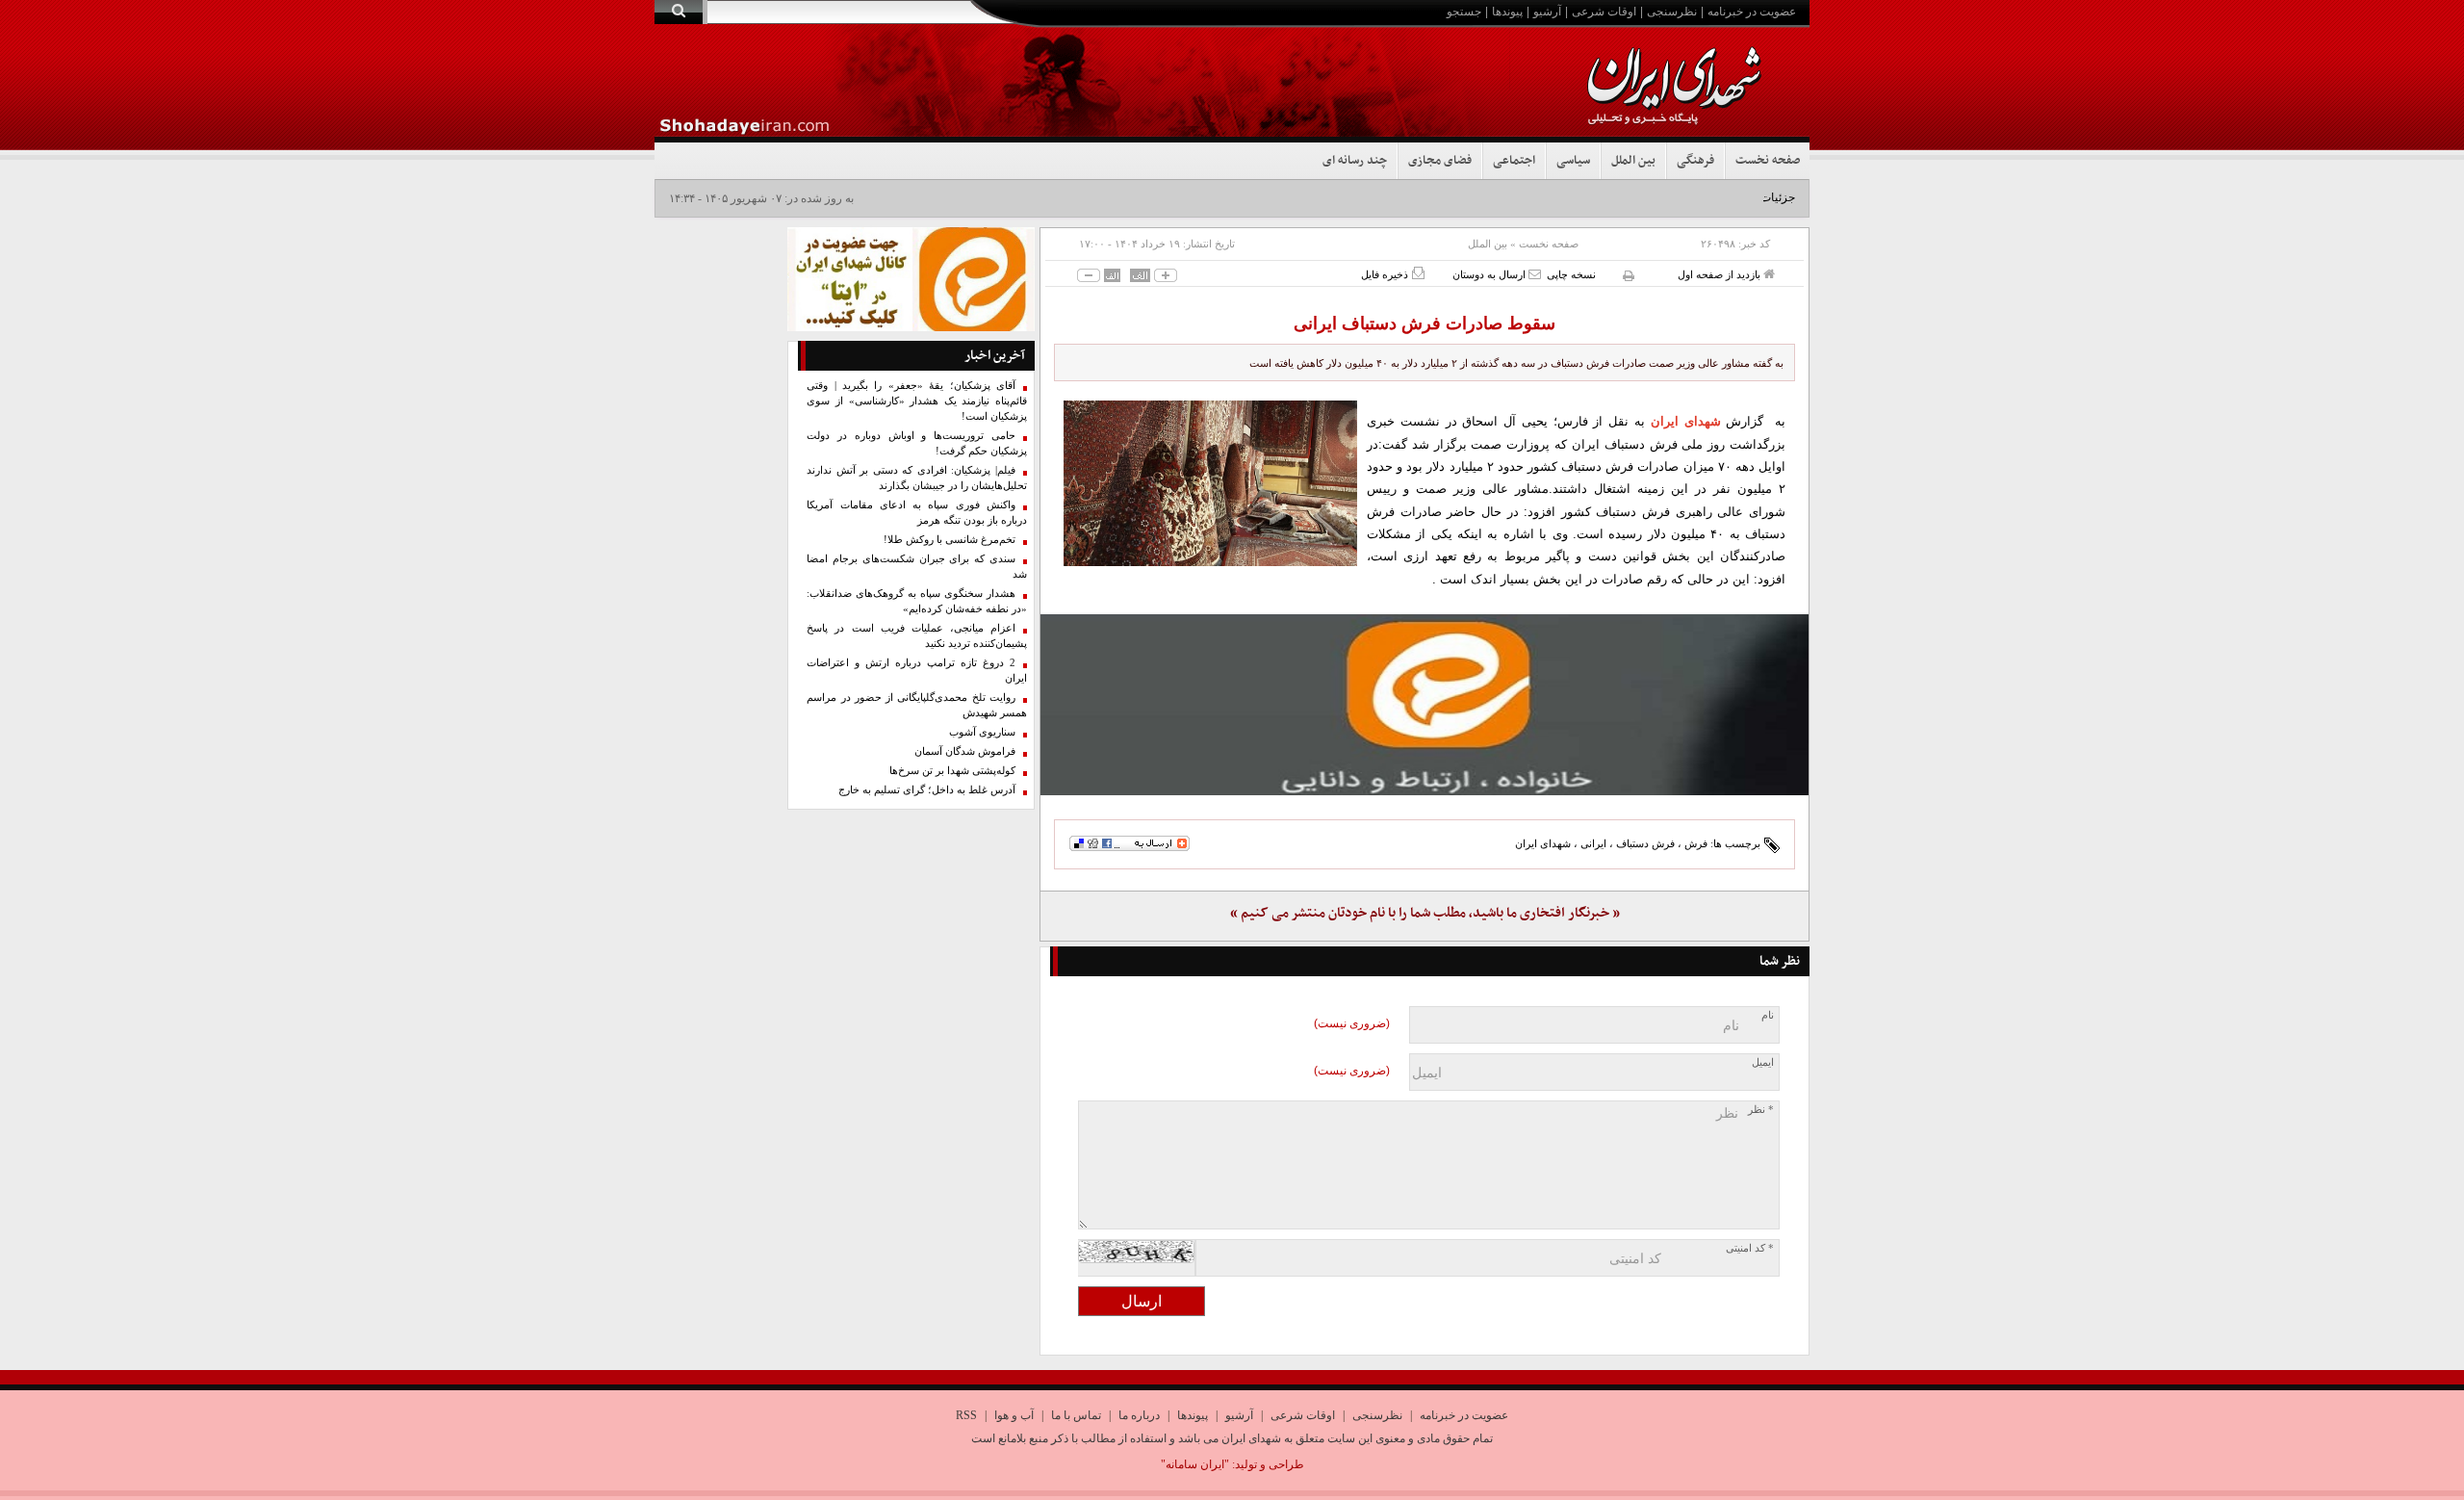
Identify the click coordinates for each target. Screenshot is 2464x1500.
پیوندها (1507, 12)
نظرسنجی (1672, 12)
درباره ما (1139, 1415)
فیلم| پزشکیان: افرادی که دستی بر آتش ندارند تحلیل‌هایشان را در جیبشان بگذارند (917, 478)
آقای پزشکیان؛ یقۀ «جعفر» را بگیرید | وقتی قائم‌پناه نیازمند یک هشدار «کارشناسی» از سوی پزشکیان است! (917, 401)
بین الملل (1633, 161)
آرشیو (1547, 12)
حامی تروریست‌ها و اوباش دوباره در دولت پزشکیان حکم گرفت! (917, 443)
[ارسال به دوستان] (1535, 274)
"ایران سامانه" (1195, 1464)
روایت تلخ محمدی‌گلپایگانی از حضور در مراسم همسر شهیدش (917, 705)
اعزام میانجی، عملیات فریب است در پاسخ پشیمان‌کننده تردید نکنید (917, 636)
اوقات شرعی (1604, 12)
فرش (1696, 843)
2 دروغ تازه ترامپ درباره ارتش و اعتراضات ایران (917, 671)
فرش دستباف (1645, 843)
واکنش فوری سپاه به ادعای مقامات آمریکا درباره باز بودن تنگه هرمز (917, 513)
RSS (966, 1415)
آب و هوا (1014, 1415)
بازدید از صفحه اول (1720, 274)
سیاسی (1573, 161)
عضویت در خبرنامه (1752, 12)
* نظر (1761, 1110)
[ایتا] (1424, 705)
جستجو (1464, 12)
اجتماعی (1514, 161)
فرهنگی (1695, 161)
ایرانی (1593, 843)
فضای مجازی (1440, 161)
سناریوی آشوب (982, 732)
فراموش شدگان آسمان (965, 751)
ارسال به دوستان (1490, 274)
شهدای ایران (1543, 843)
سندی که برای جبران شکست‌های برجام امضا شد (917, 567)
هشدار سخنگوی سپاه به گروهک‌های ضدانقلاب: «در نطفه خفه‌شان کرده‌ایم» (917, 601)
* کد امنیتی (1750, 1248)
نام (1768, 1015)
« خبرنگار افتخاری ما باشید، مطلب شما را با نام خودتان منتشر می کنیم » (1425, 913)
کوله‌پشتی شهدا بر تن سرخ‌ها (952, 771)
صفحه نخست (1768, 161)
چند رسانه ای (1355, 161)
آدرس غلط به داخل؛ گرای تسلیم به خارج (927, 790)
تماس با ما (1076, 1415)
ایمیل (1763, 1062)
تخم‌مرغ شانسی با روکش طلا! (950, 540)
